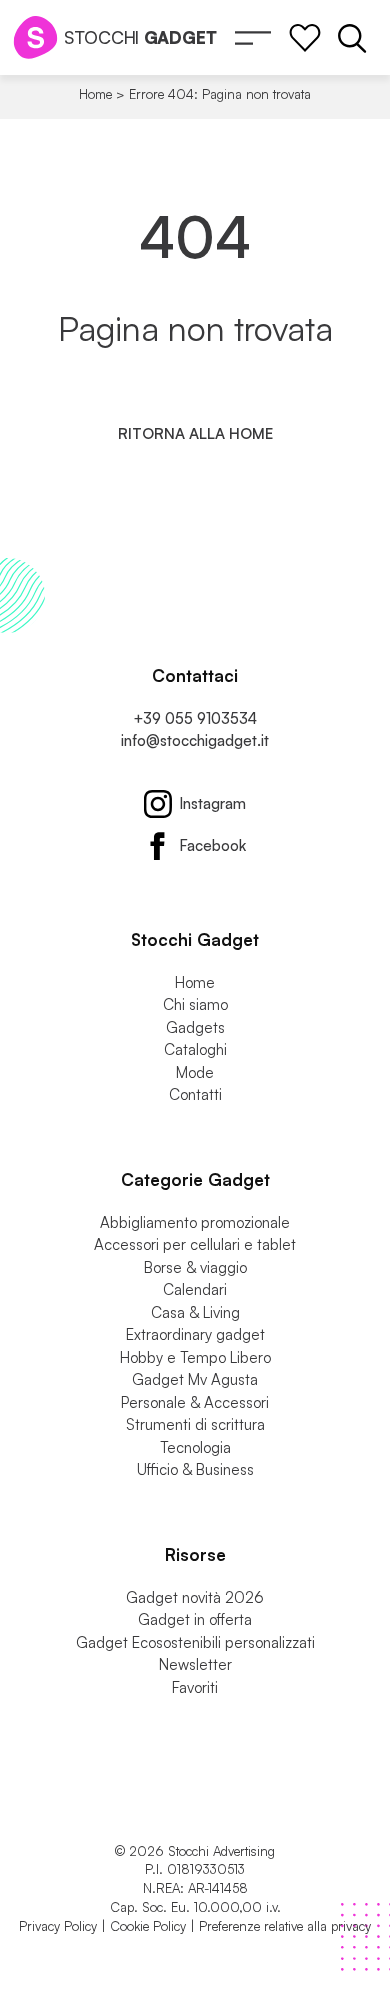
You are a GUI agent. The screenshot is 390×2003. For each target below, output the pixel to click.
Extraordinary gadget (195, 1334)
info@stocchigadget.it (195, 740)
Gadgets (195, 1027)
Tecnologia (195, 1447)
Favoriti (195, 1687)
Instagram (212, 803)
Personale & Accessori (195, 1402)
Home (95, 94)
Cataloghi (195, 1049)
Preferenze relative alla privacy (285, 1926)
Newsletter (195, 1664)
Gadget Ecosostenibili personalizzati (195, 1642)
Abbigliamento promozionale (195, 1222)
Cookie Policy (148, 1926)
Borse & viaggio (195, 1267)
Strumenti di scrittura (195, 1424)
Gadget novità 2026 (195, 1597)
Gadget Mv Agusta (195, 1379)
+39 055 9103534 (195, 718)
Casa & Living (195, 1312)
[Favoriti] (305, 38)
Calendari (195, 1289)
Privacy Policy (58, 1926)
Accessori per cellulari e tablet (195, 1244)
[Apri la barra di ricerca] (352, 38)
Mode (195, 1072)
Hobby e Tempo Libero (195, 1357)
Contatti (195, 1094)
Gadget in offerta (195, 1619)
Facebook (212, 845)
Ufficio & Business (195, 1469)
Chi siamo (195, 1004)
